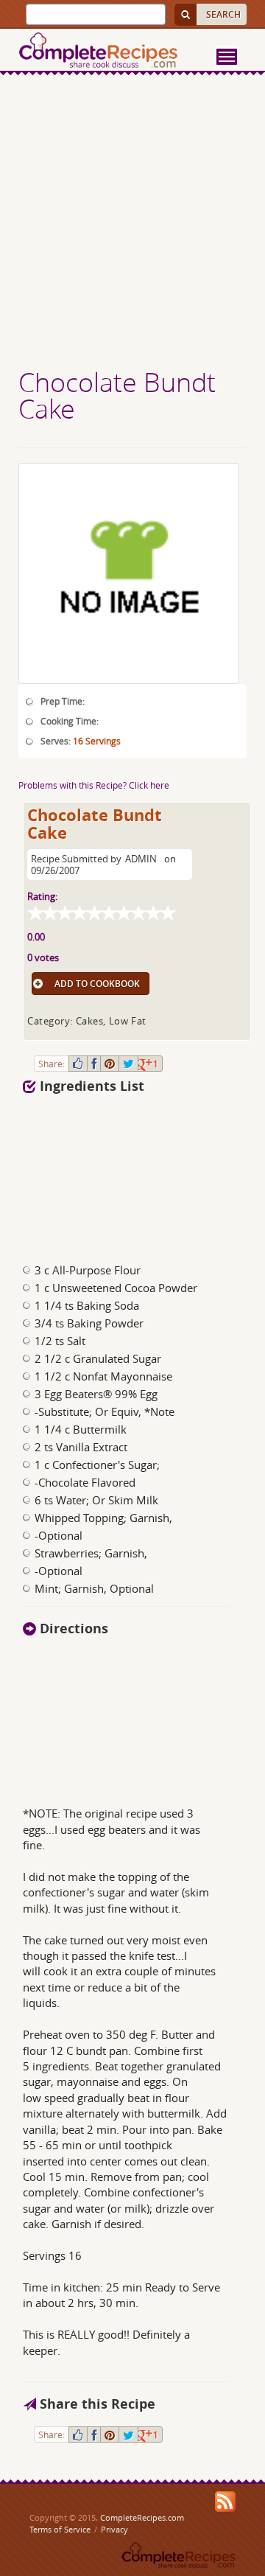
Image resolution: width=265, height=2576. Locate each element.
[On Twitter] (128, 1064)
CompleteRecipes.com (142, 2517)
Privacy (114, 2529)
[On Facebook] (94, 1064)
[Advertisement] (132, 223)
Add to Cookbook (97, 984)
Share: (52, 1064)
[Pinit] (110, 1064)
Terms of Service (60, 2529)
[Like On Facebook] (78, 1064)
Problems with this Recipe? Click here (94, 785)
